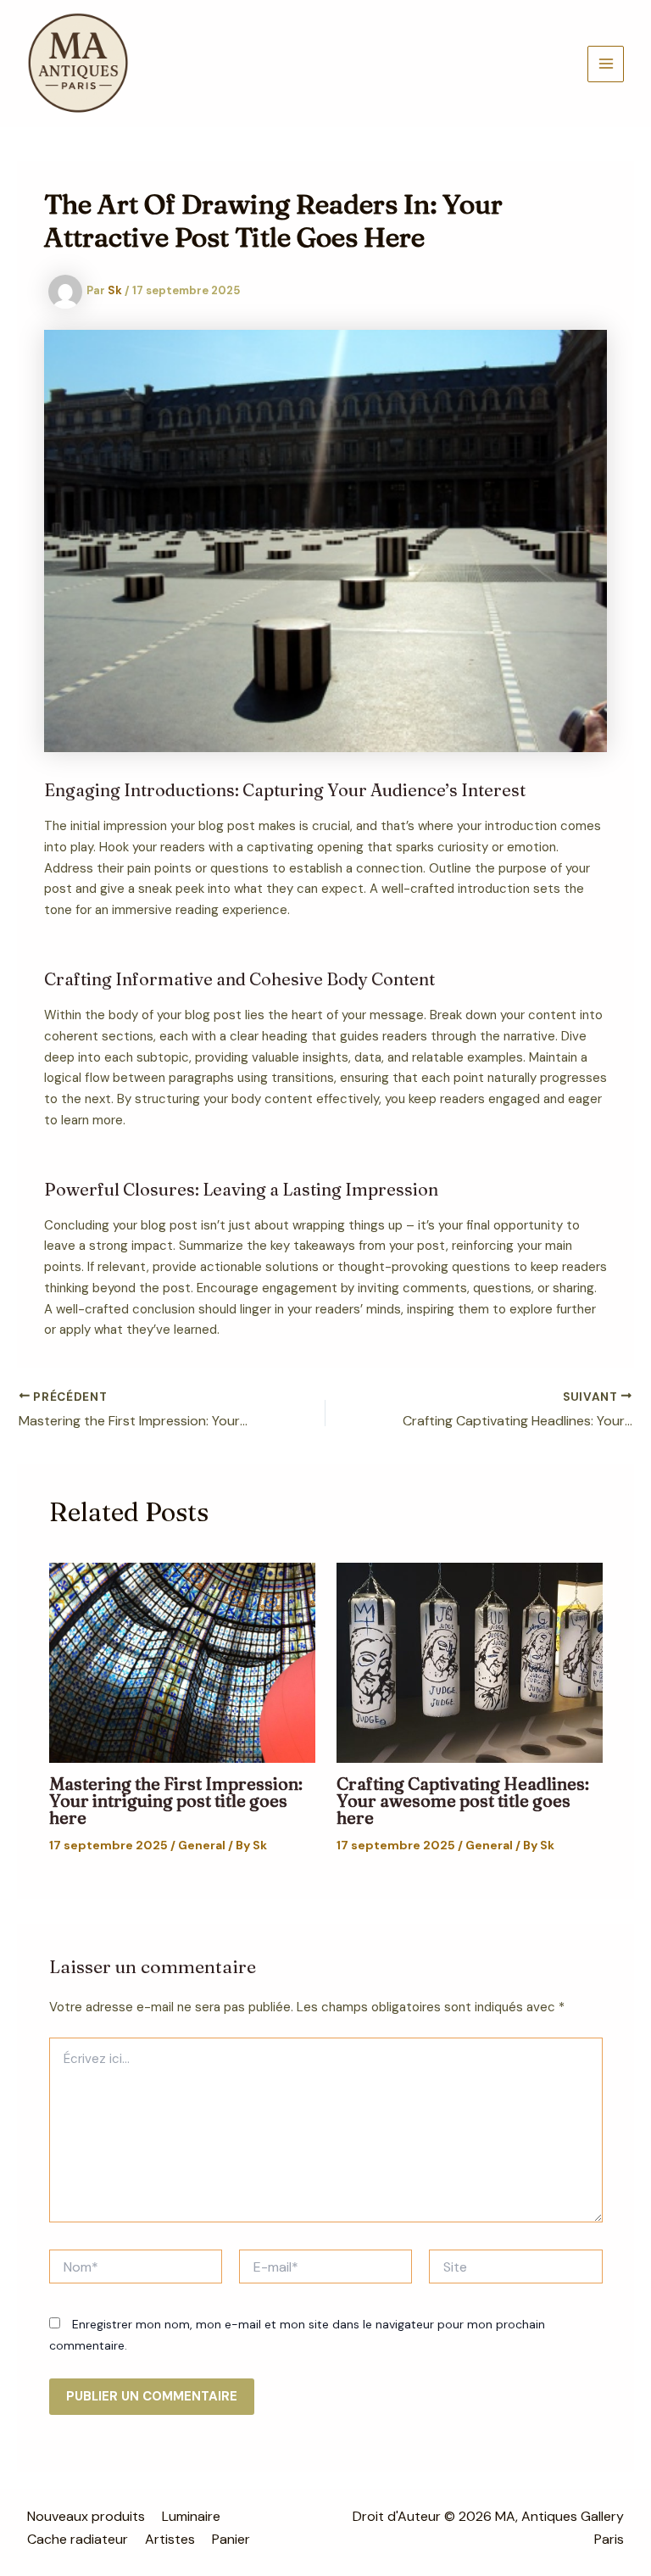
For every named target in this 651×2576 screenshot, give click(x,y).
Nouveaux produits (86, 2516)
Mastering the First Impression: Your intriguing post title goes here (176, 1801)
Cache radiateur (78, 2539)
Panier (231, 2539)
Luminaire (191, 2516)
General (202, 1845)
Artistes (170, 2539)
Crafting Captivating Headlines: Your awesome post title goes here (463, 1801)
